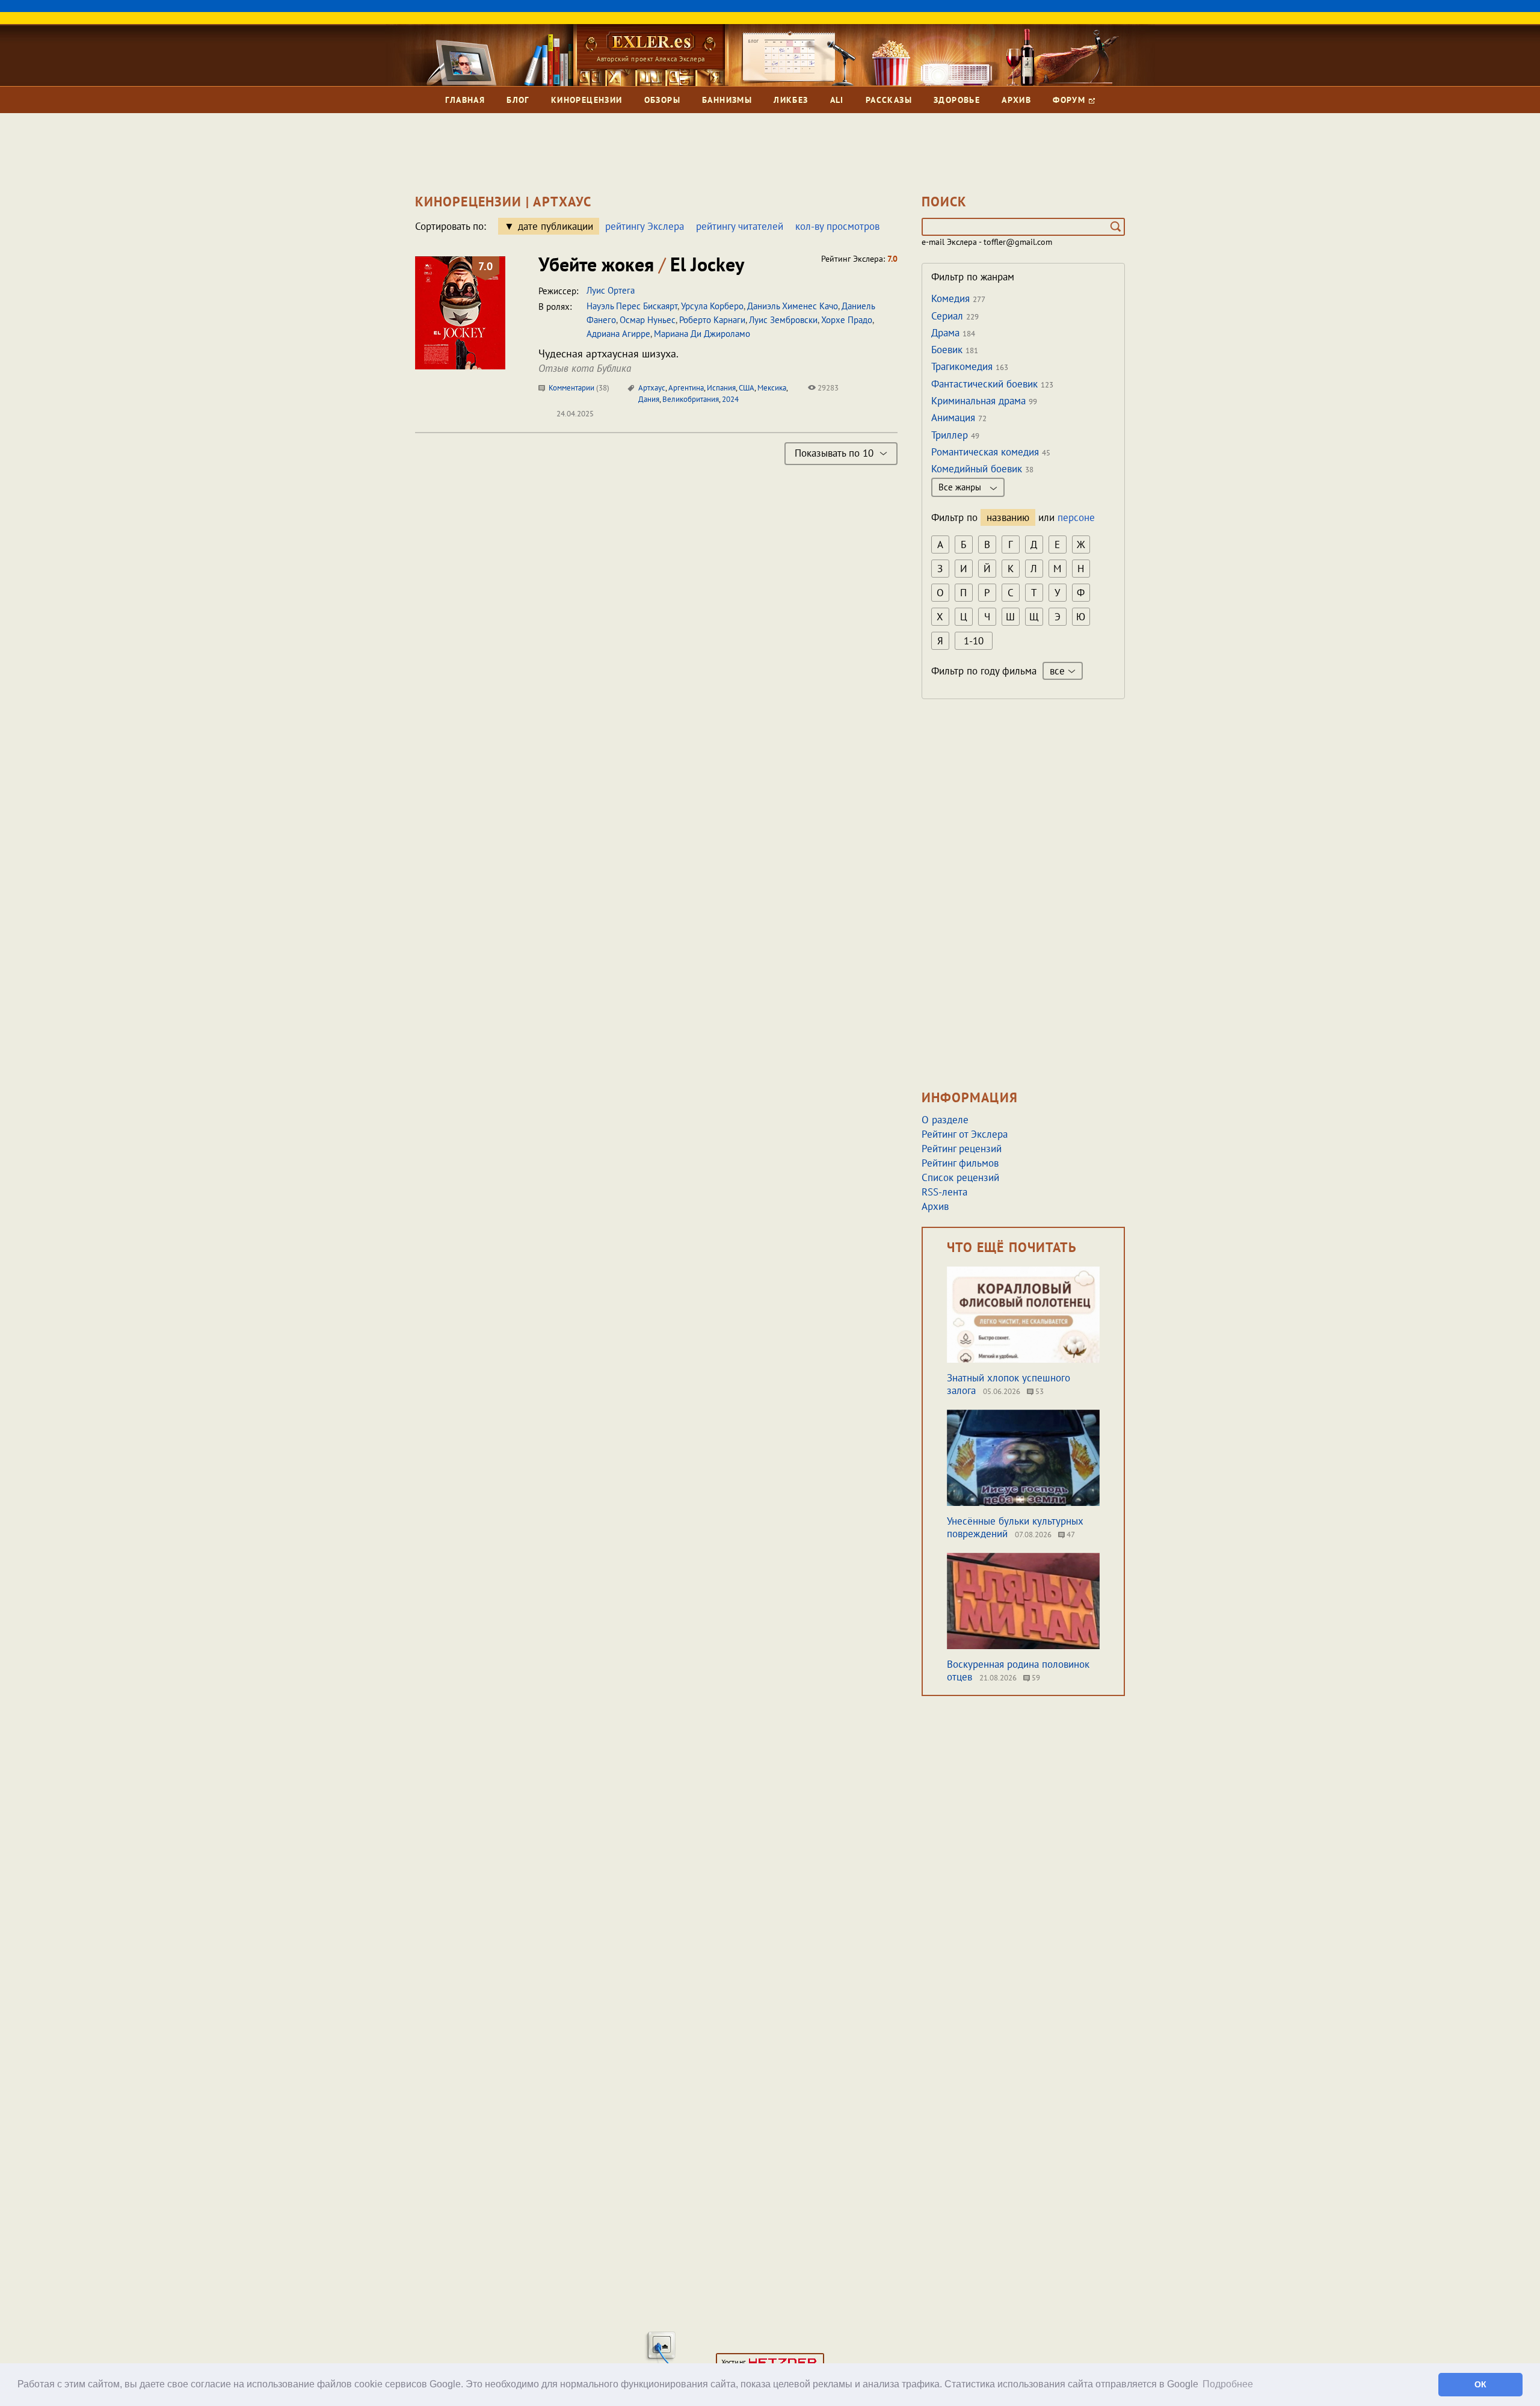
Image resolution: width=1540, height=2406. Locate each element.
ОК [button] (1480, 2384)
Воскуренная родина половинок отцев (1018, 1670)
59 (1035, 1678)
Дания (649, 399)
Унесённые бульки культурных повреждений (1015, 1527)
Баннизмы (727, 100)
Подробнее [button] (1228, 2384)
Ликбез (791, 100)
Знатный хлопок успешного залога (1009, 1384)
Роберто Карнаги (712, 320)
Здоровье (957, 100)
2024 (730, 399)
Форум (1070, 100)
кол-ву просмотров (837, 226)
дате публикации (556, 226)
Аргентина (686, 388)
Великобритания (691, 399)
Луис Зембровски (783, 320)
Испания (721, 388)
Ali (837, 100)
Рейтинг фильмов (960, 1163)
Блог (518, 100)
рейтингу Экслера (645, 226)
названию (1008, 517)
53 (1039, 1391)
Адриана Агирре (618, 334)
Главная (465, 100)
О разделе (945, 1120)
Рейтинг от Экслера (965, 1134)
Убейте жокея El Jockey (641, 264)
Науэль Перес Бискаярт (632, 306)
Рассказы (889, 100)
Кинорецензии (587, 100)
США (747, 388)
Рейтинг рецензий (962, 1149)
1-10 (974, 641)
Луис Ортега (611, 290)
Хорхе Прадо (847, 320)
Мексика (772, 388)
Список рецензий (960, 1177)
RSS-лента (944, 1192)
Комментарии (578, 388)
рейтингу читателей (740, 226)
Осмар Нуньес (648, 320)
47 (1070, 1535)
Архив (1016, 100)
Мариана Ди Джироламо (702, 334)
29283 (827, 388)
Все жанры (961, 487)
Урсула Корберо (712, 306)
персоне (1076, 517)
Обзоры (662, 100)
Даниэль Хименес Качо (793, 306)
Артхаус (652, 388)
